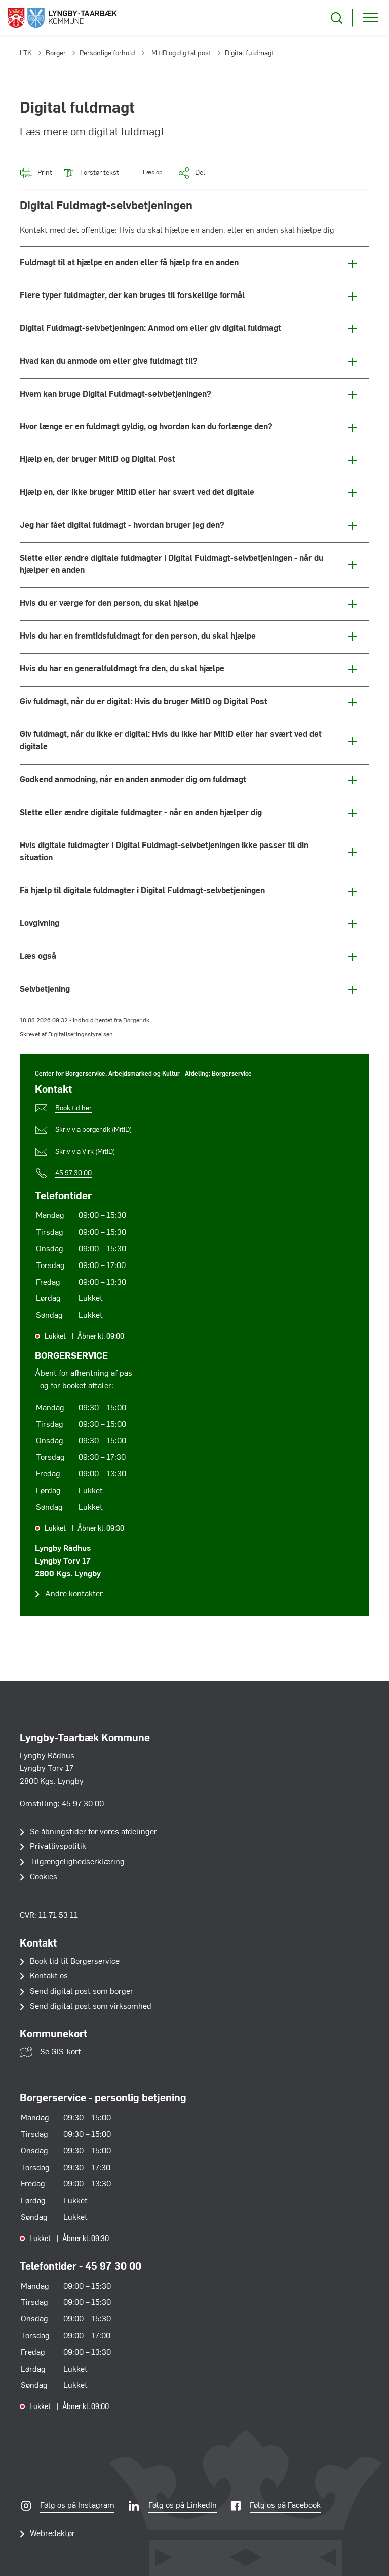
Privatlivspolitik (58, 1847)
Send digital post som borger (82, 1992)
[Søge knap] (337, 18)
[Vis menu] (371, 18)
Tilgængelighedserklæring (77, 1862)
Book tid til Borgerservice (75, 1962)
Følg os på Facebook (285, 2506)
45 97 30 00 (73, 1174)
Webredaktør (52, 2534)
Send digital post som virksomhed (91, 2007)
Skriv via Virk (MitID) (85, 1152)
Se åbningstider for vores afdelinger (93, 1832)
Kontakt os (49, 1976)
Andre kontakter (74, 1594)
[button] (146, 173)
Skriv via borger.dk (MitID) (93, 1130)
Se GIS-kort (61, 2052)
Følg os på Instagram (77, 2506)
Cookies (44, 1877)
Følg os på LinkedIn (183, 2506)
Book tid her (73, 1108)
